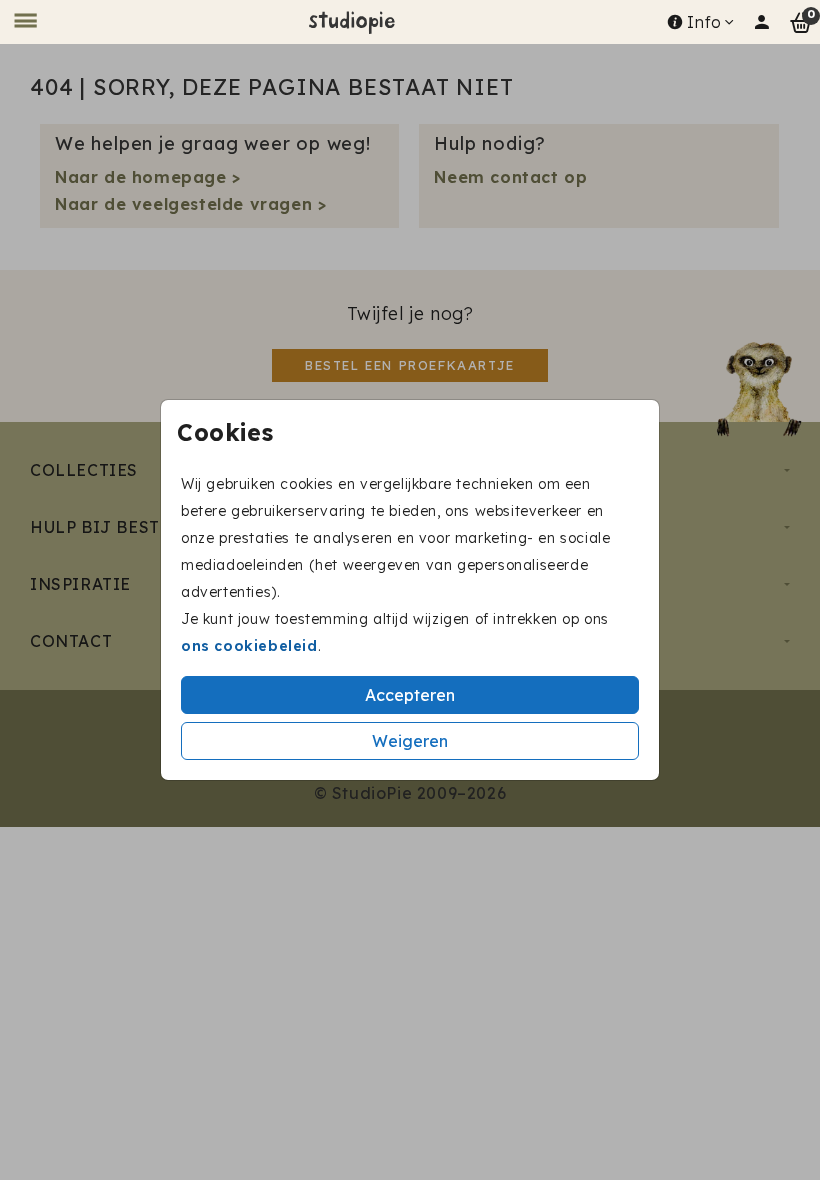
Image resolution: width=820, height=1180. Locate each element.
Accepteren (410, 695)
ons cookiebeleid (249, 646)
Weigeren (410, 741)
